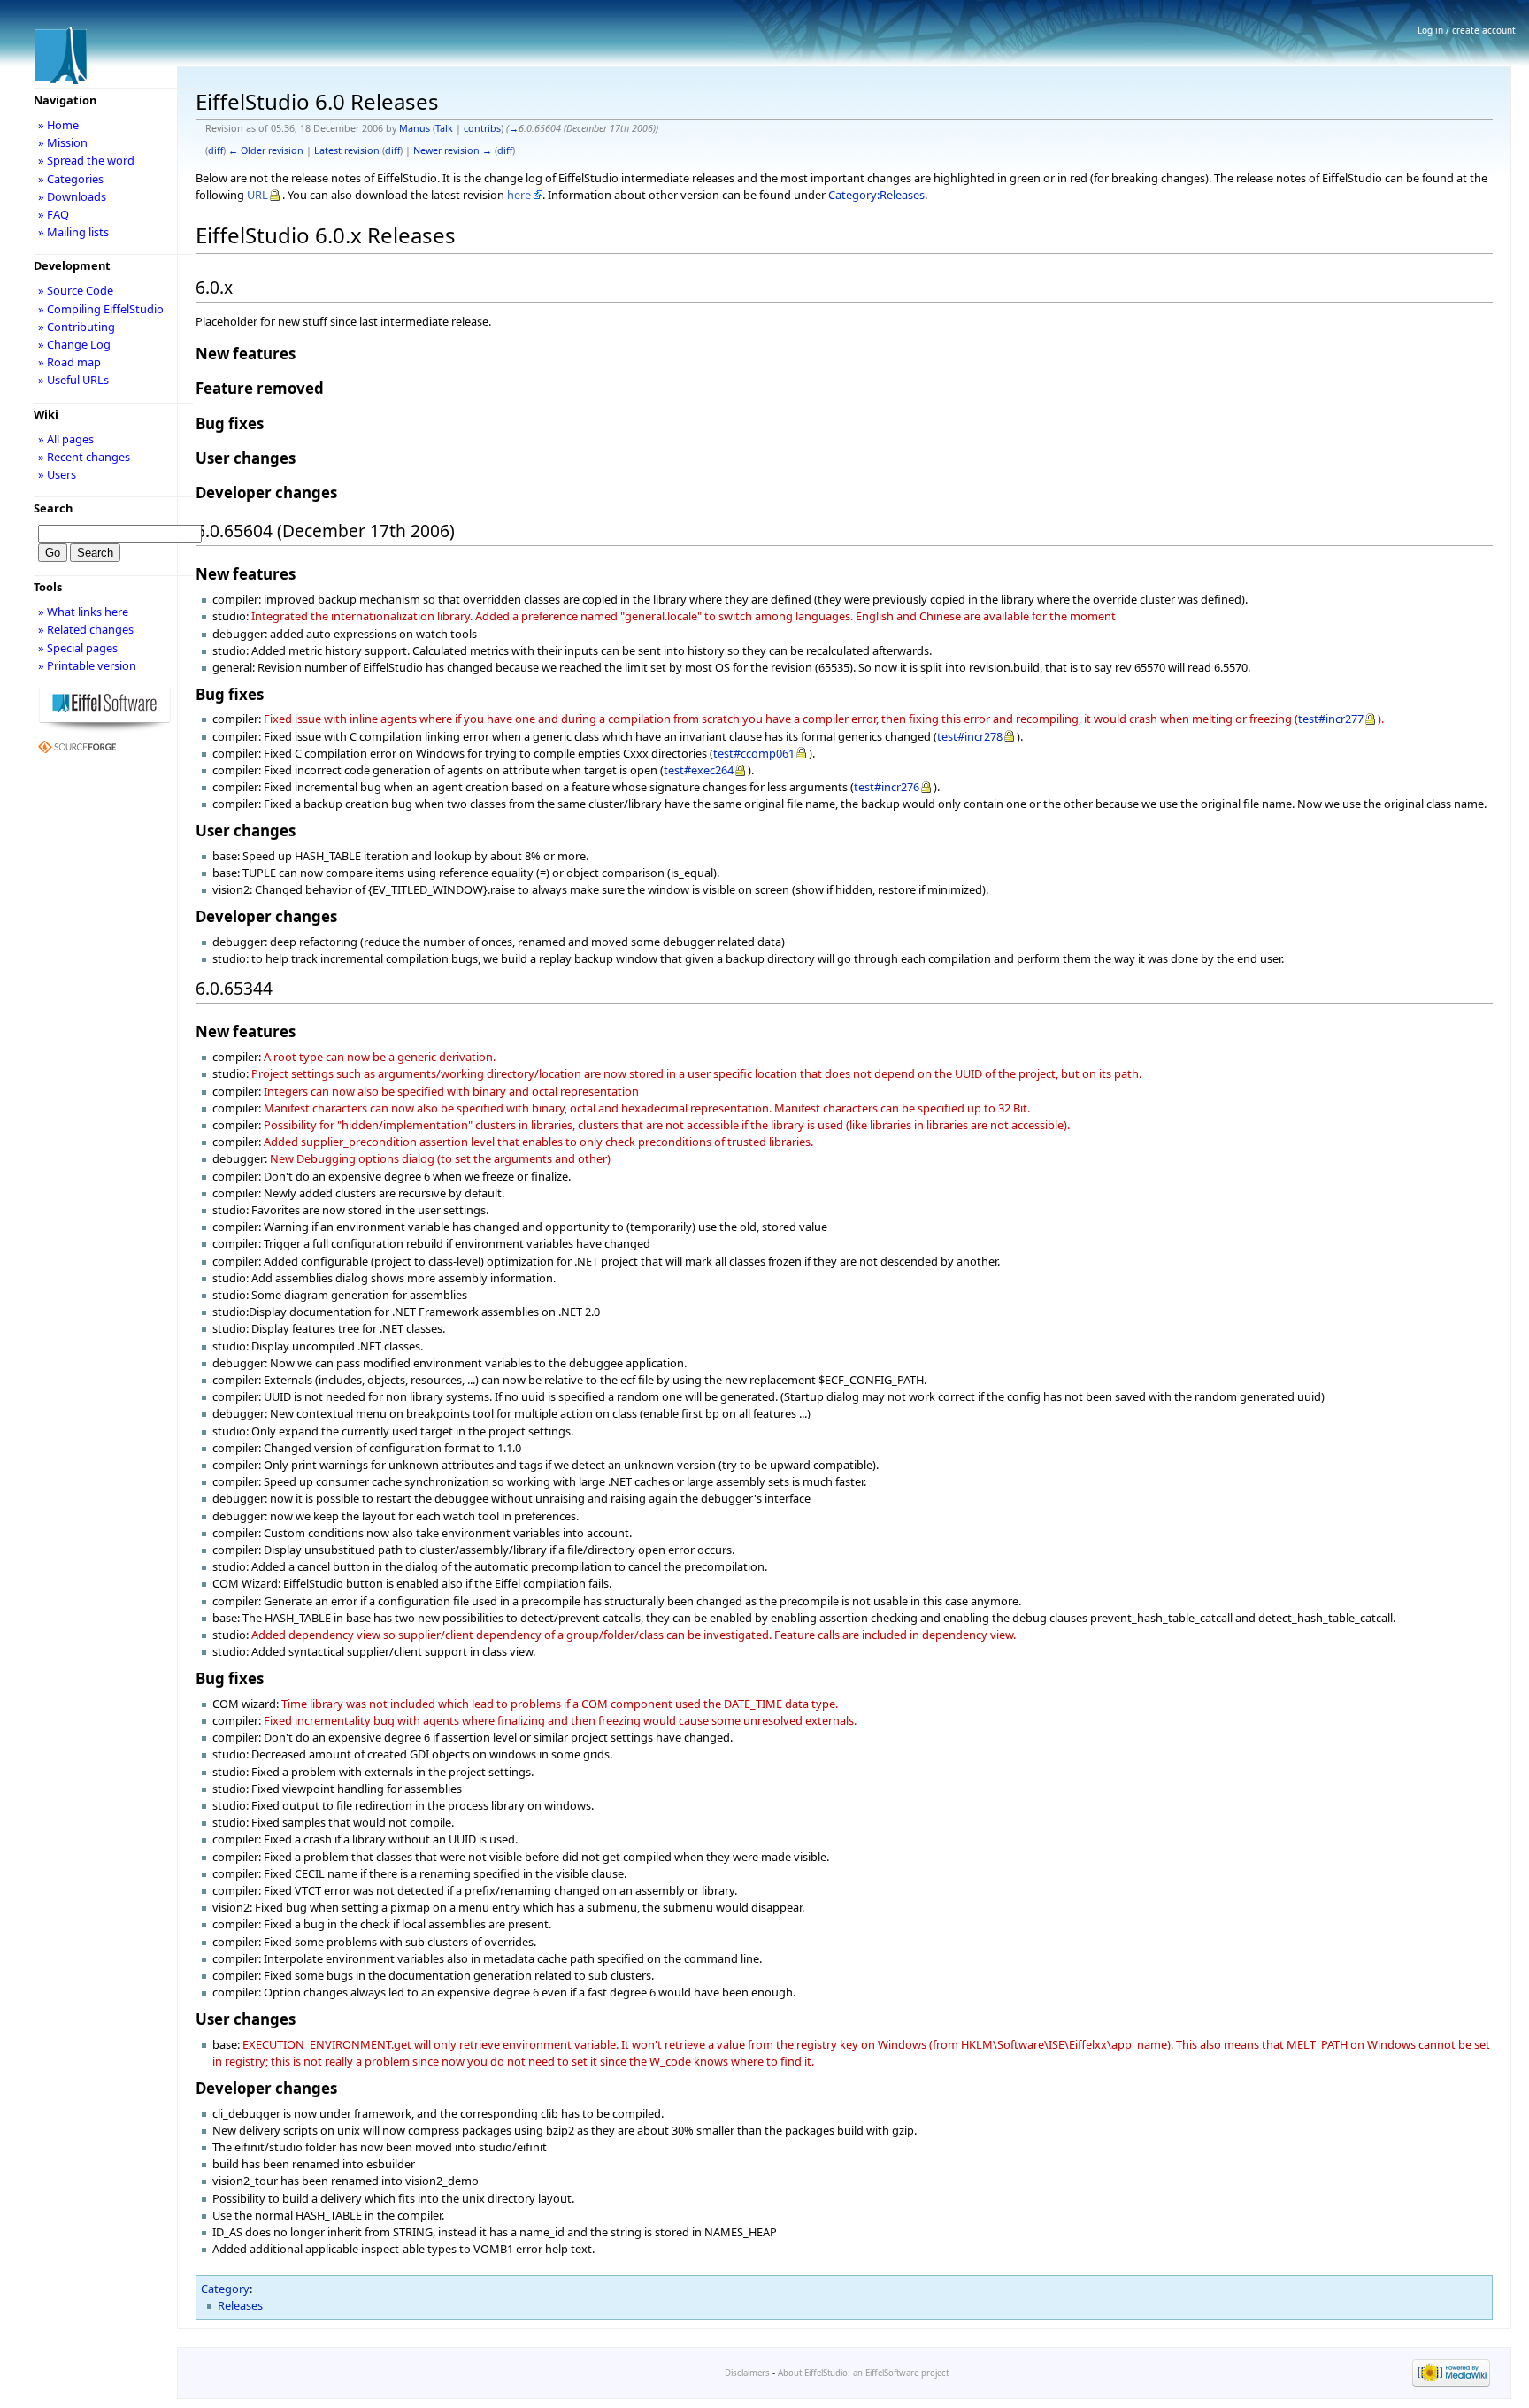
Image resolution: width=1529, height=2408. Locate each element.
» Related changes (86, 629)
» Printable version (87, 665)
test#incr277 (1331, 719)
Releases (240, 2305)
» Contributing (77, 327)
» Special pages (78, 648)
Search (53, 508)
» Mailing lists (73, 232)
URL (257, 195)
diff (215, 150)
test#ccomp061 (754, 753)
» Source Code (76, 290)
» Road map (69, 362)
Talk (444, 128)
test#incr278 (970, 736)
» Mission (63, 142)
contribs (482, 128)
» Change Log (74, 344)
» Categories (71, 179)
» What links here (83, 612)
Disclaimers (747, 2373)
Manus (415, 128)
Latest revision (347, 150)
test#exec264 (699, 770)
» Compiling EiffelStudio (101, 309)
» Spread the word (86, 160)
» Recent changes (84, 457)
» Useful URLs (73, 380)
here (519, 195)
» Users (57, 474)
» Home (58, 125)
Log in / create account (1467, 30)
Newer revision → (453, 150)
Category (225, 2289)
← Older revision (266, 150)
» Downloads (72, 196)
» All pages (66, 439)
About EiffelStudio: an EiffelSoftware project (863, 2373)
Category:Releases (876, 195)
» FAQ (54, 214)
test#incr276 (887, 787)
